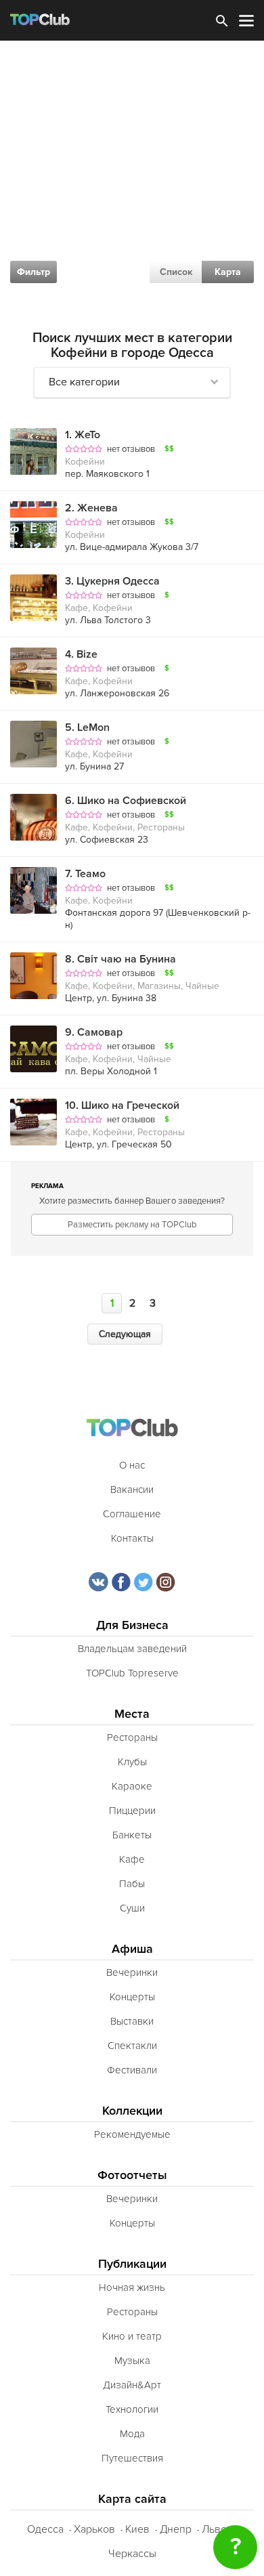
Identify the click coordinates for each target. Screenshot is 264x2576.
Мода (132, 2434)
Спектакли (132, 2046)
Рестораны (132, 1737)
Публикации (132, 2264)
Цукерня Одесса (112, 581)
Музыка (132, 2361)
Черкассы (132, 2554)
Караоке (132, 1786)
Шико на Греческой (122, 1105)
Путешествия (132, 2458)
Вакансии (132, 1490)
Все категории (84, 382)
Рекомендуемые (132, 2134)
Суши (132, 1908)
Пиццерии (132, 1811)
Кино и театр (132, 2336)
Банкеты (132, 1835)
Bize (81, 654)
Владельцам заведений (132, 1649)
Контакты (132, 1538)
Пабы (132, 1884)
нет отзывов (131, 449)
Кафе (132, 1859)
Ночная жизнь (132, 2287)
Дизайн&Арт (132, 2385)
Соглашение (132, 1514)
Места (132, 1714)
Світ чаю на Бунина (120, 959)
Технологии (132, 2409)
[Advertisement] (132, 180)
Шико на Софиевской (126, 801)
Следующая (125, 1334)
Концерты (132, 1997)
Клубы (132, 1762)
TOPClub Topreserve (132, 1673)
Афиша (132, 1949)
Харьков (94, 2529)
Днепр (176, 2529)
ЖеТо (83, 435)
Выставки (132, 2021)
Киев (137, 2529)
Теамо (85, 874)
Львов (217, 2529)
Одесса (45, 2529)
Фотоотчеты (132, 2175)
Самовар (94, 1032)
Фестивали (132, 2070)
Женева (91, 508)
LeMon (87, 727)
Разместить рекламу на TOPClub (132, 1225)
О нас (132, 1465)
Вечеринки (132, 1972)
